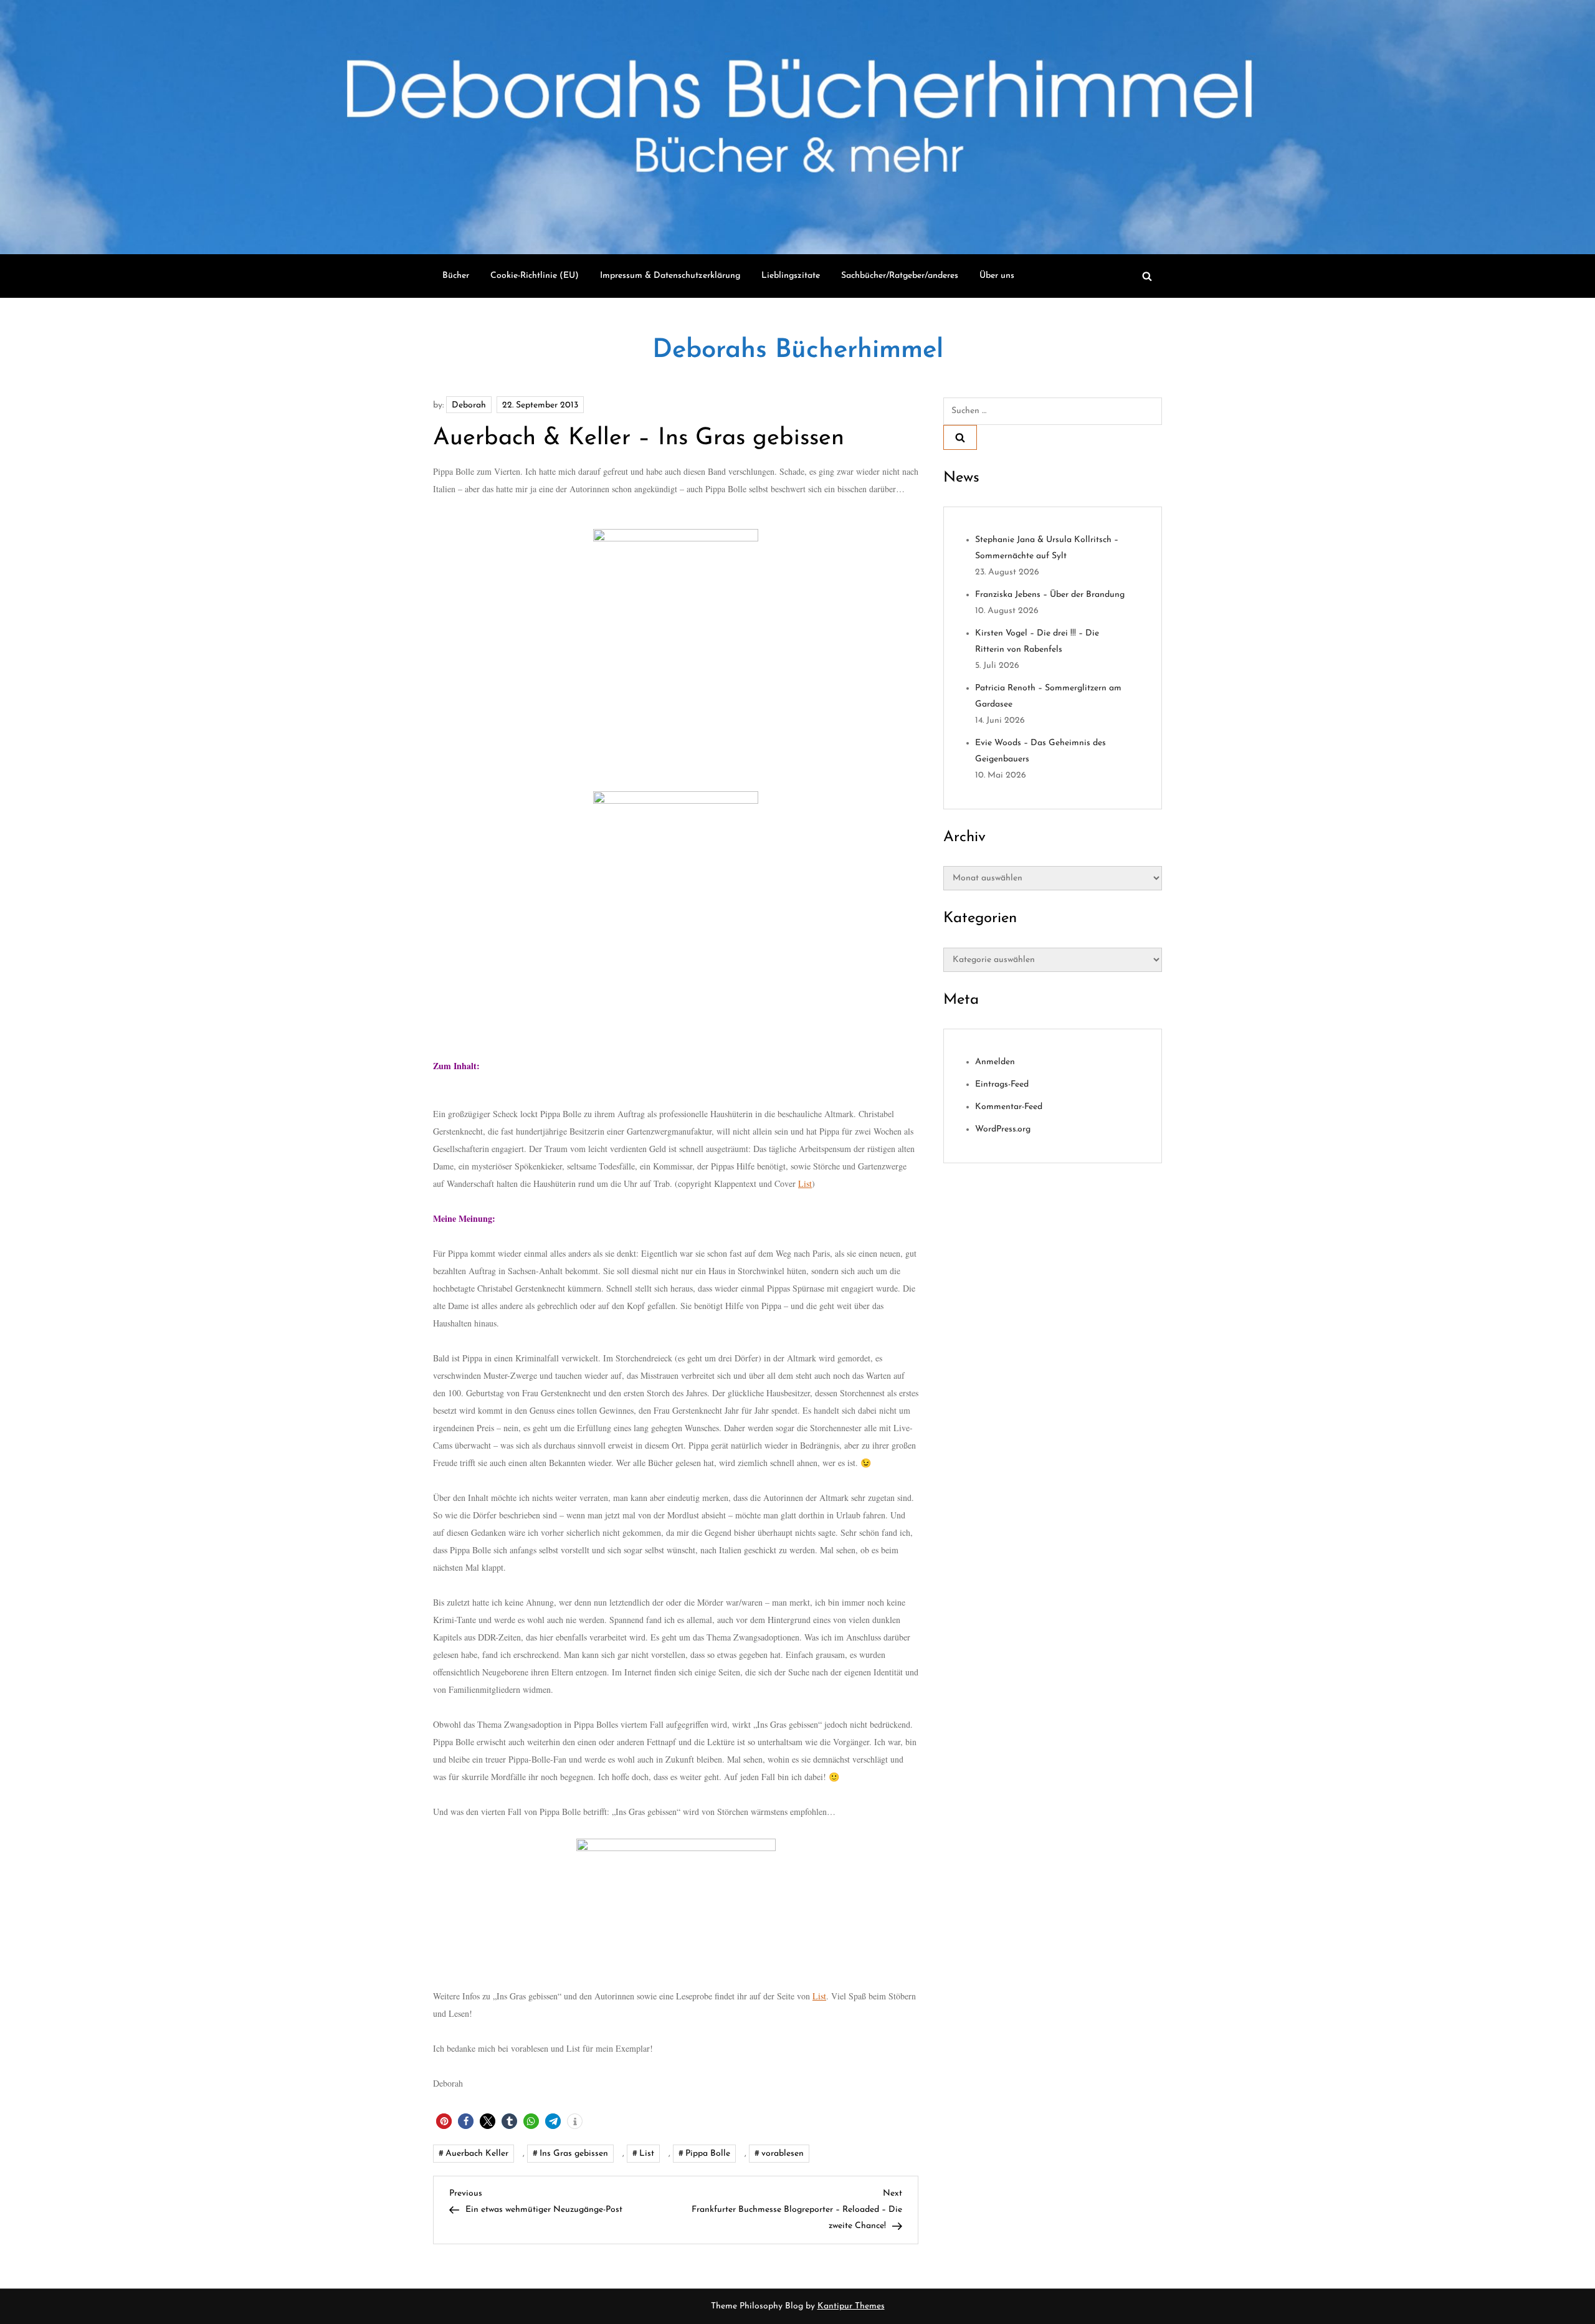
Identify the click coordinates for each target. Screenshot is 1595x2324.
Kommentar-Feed (1009, 1107)
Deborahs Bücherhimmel (798, 350)
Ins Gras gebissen (574, 2154)
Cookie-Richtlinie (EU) (535, 276)
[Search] (960, 437)
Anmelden (995, 1062)
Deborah (469, 405)
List (805, 1183)
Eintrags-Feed (1002, 1084)
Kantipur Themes (851, 2306)
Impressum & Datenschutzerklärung (670, 276)
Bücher (456, 276)
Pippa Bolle (708, 2154)
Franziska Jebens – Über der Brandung (1050, 595)
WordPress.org (1003, 1129)
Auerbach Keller (477, 2154)
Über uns (997, 276)
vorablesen (783, 2154)
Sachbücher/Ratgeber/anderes (900, 276)
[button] (444, 2121)
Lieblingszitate (791, 276)
